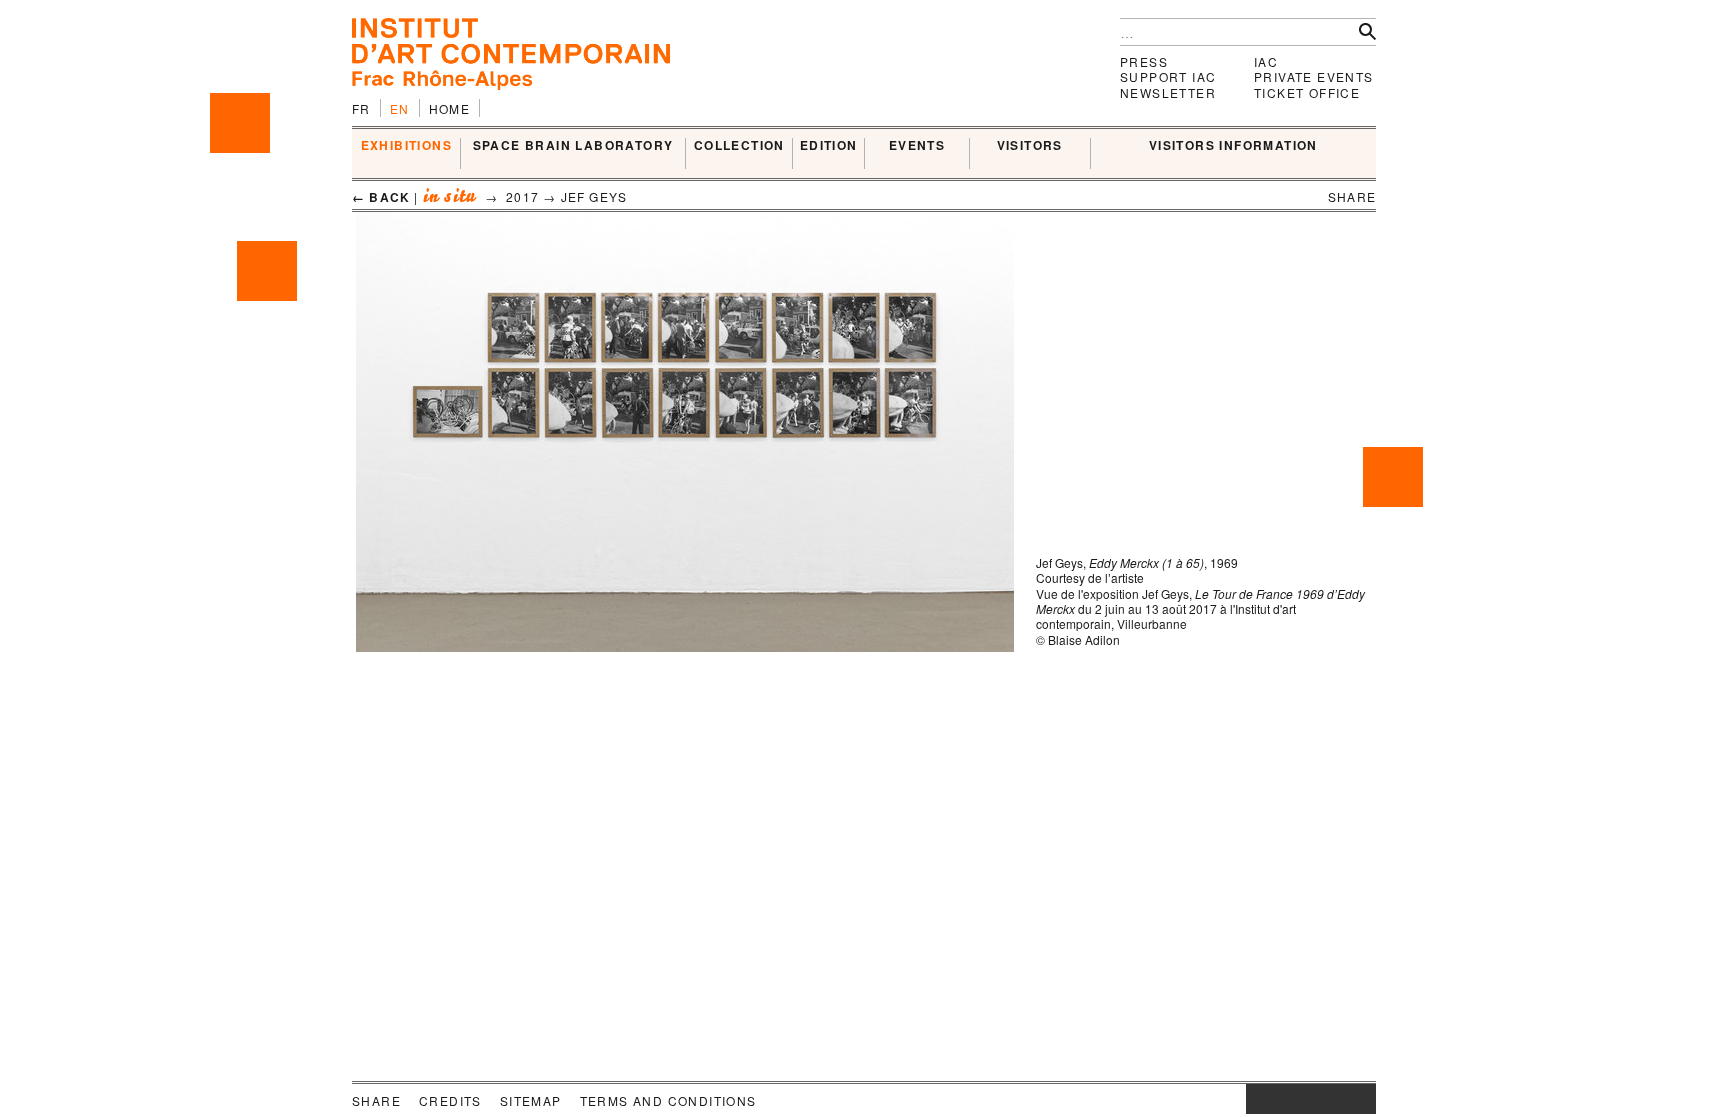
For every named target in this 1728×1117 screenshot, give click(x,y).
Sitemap (531, 1100)
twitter (1301, 1099)
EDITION (829, 146)
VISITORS (1030, 146)
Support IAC (1168, 76)
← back (381, 197)
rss (1361, 1099)
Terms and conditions (668, 1100)
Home (450, 108)
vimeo (1331, 1099)
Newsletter (1168, 92)
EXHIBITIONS (406, 146)
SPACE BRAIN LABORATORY (573, 146)
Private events (1314, 76)
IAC (1266, 61)
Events (917, 146)
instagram (1256, 1099)
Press (1144, 61)
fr (361, 108)
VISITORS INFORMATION (1233, 146)
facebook (1276, 1099)
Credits (450, 1100)
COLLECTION (739, 146)
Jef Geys (594, 196)
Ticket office (1307, 92)
